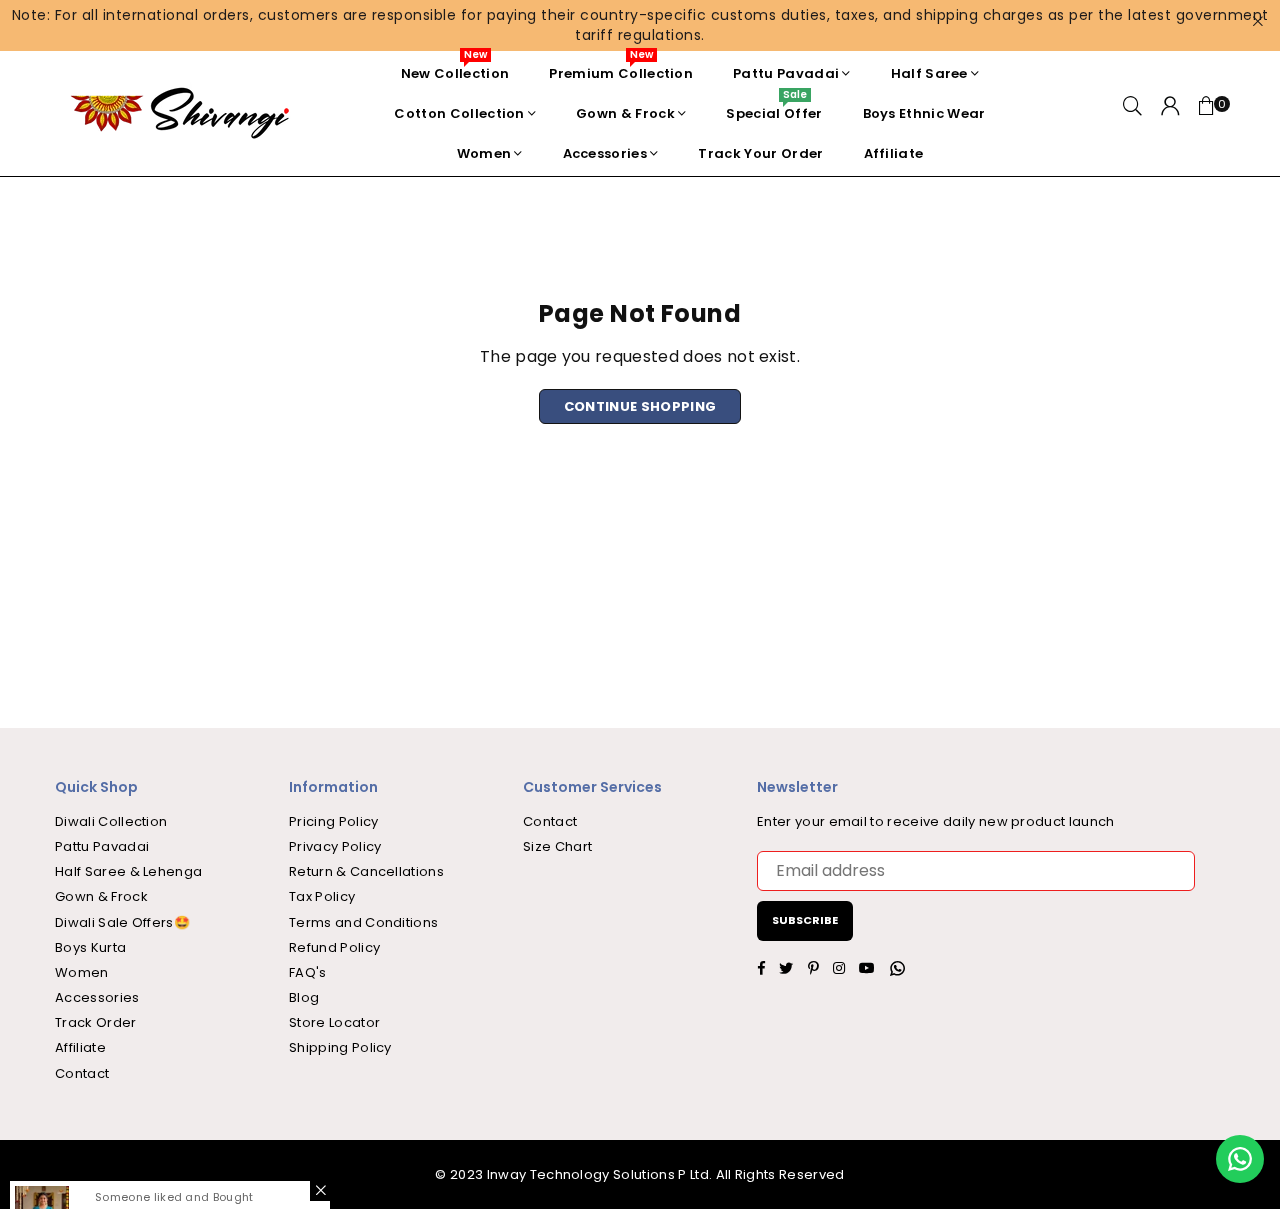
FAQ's (308, 972)
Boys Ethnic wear (924, 113)
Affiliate (894, 153)
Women (484, 153)
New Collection (455, 68)
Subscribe (805, 920)
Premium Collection (621, 68)
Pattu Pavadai (786, 73)
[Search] (1132, 114)
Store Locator (334, 1022)
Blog (304, 997)
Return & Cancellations (366, 871)
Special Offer (774, 108)
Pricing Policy (333, 821)
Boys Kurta (90, 947)
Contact (82, 1073)
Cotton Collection (459, 113)
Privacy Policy (335, 846)
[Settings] (1170, 114)
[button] (1207, 114)
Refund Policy (334, 947)
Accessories (605, 153)
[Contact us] (1240, 1159)
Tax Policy (322, 896)
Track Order (96, 1022)
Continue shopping (640, 406)
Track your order (760, 153)
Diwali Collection (111, 821)
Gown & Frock (625, 113)
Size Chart (557, 846)
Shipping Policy (340, 1047)
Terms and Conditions (363, 922)
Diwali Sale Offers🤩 (122, 922)
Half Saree (929, 73)
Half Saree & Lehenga (128, 871)
